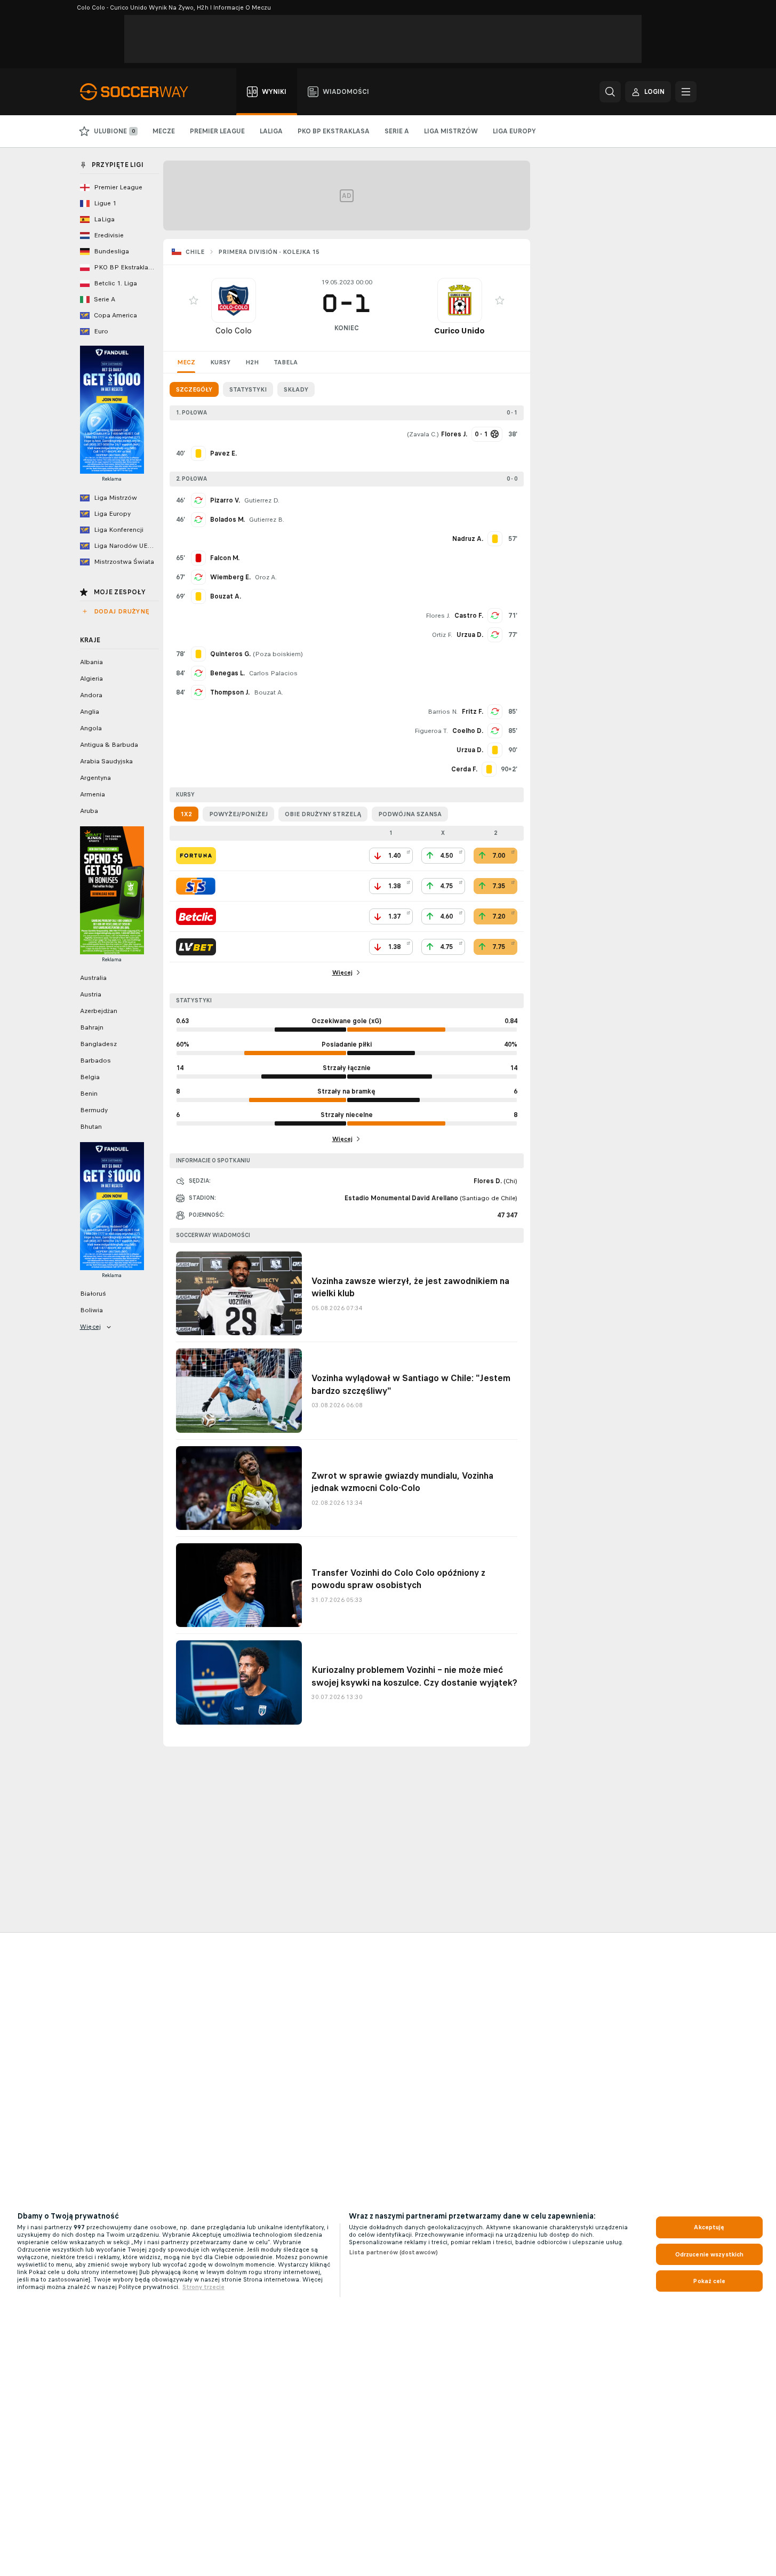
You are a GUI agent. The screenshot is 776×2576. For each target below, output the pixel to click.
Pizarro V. (225, 500)
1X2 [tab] (186, 814)
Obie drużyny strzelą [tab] (323, 814)
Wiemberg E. (230, 577)
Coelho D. (468, 731)
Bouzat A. (269, 692)
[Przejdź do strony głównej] (140, 92)
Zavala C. (423, 434)
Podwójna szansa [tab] (410, 814)
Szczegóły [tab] (194, 389)
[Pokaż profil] (234, 300)
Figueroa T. (431, 731)
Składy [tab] (296, 389)
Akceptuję (709, 2227)
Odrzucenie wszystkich (710, 2254)
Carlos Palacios (273, 673)
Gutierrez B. (267, 520)
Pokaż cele (709, 2281)
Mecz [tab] (186, 362)
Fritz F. (473, 712)
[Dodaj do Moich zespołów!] (194, 300)
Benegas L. (227, 673)
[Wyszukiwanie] (610, 92)
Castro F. (469, 616)
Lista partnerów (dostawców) (393, 2252)
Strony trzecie (203, 2287)
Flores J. (438, 616)
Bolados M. (227, 520)
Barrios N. (443, 712)
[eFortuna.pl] (196, 856)
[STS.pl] (196, 886)
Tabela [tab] (286, 362)
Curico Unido (459, 330)
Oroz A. (266, 577)
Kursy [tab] (220, 362)
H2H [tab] (252, 362)
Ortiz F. (442, 635)
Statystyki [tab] (248, 389)
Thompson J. (230, 692)
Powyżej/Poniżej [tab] (238, 814)
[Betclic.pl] (196, 916)
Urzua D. (470, 635)
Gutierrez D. (262, 500)
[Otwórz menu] (686, 92)
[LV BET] (196, 947)
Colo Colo (234, 330)
